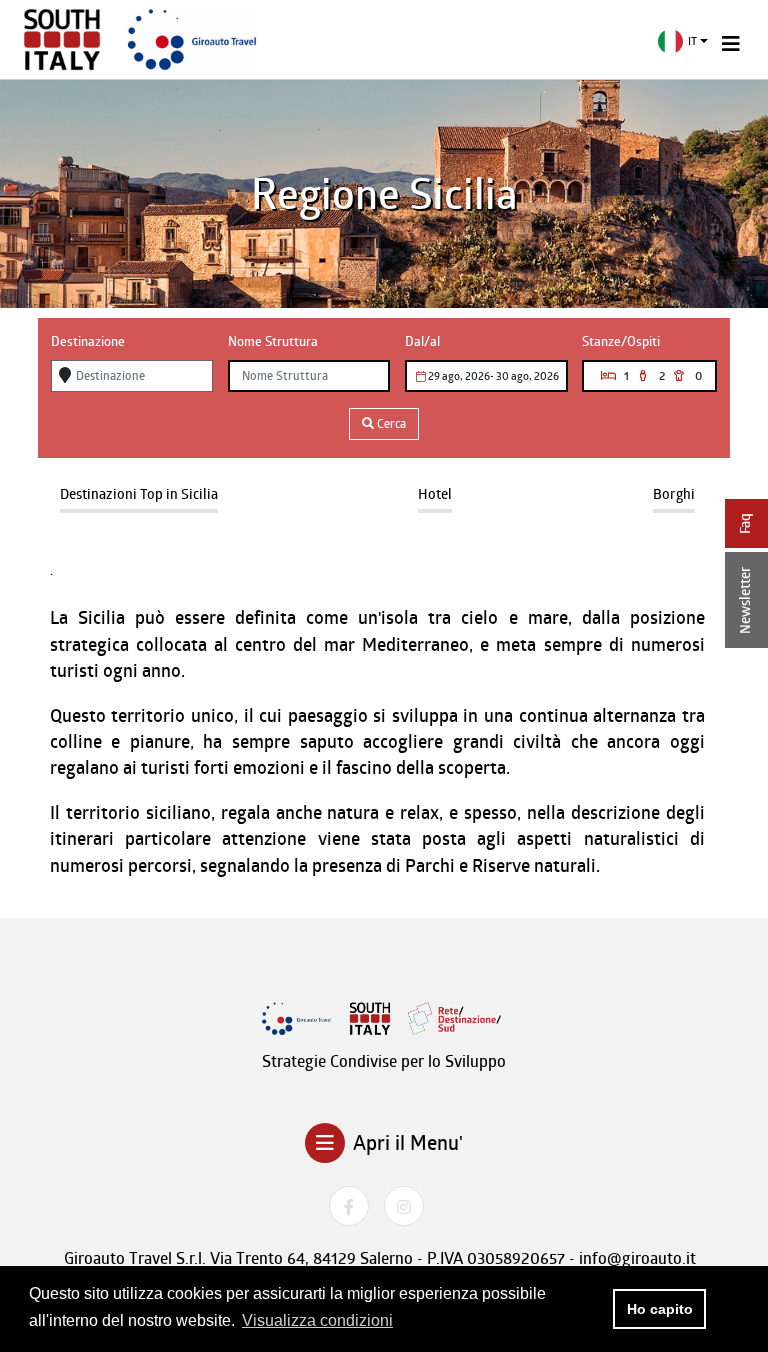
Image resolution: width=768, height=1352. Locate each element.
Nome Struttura (273, 341)
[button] (683, 41)
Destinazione (88, 341)
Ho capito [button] (660, 1309)
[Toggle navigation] (731, 44)
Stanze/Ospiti (621, 341)
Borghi (674, 493)
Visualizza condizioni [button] (317, 1320)
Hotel (435, 493)
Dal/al (422, 341)
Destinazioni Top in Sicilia (139, 493)
